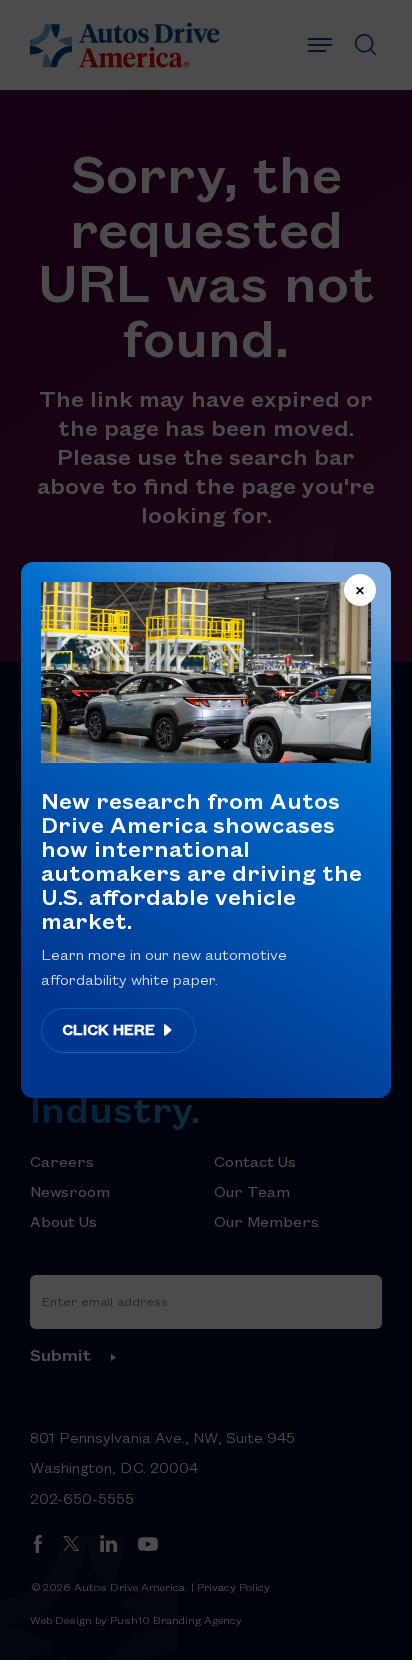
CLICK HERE (110, 1029)
